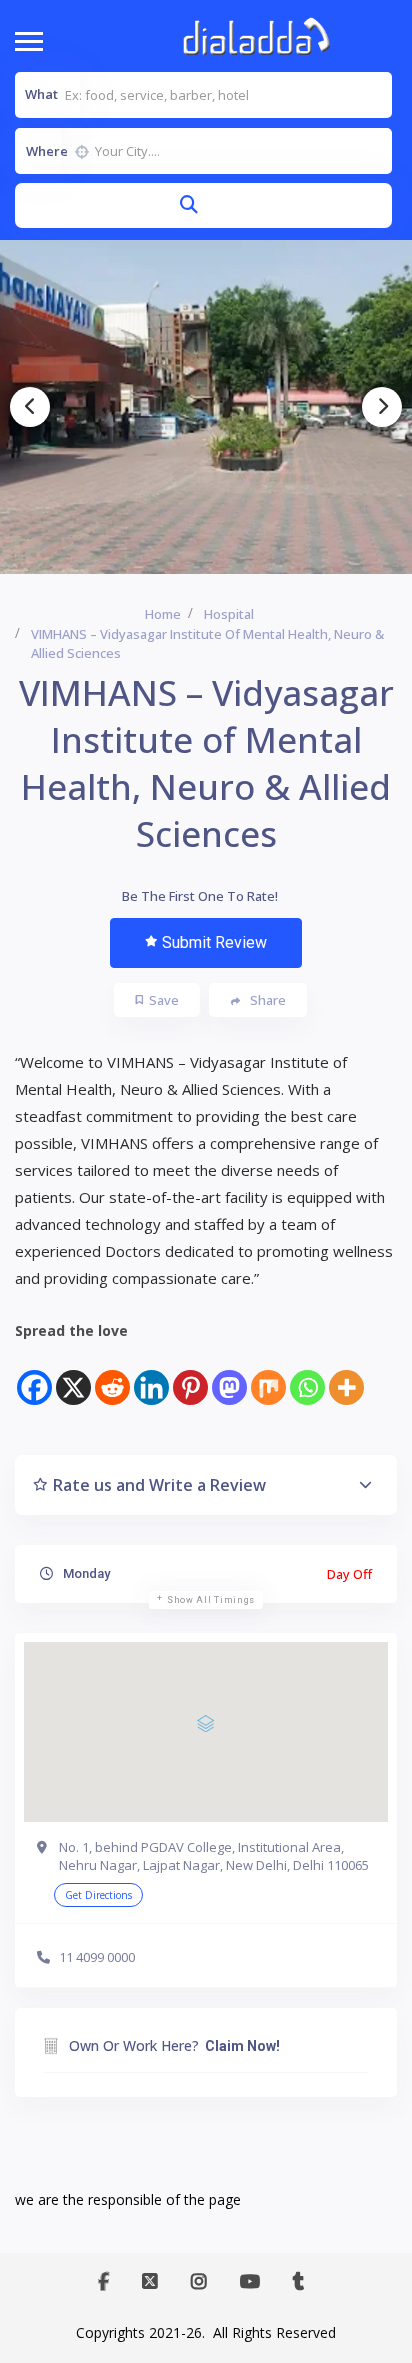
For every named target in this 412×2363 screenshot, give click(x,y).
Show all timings (211, 1600)
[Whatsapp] (307, 1375)
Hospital (229, 614)
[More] (346, 1375)
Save (164, 1000)
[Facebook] (34, 1375)
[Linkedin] (151, 1375)
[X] (73, 1375)
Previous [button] (30, 407)
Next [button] (382, 407)
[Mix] (268, 1375)
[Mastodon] (229, 1375)
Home (163, 614)
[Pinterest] (190, 1375)
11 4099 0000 (97, 1957)
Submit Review (214, 942)
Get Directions (98, 1895)
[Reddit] (112, 1375)
